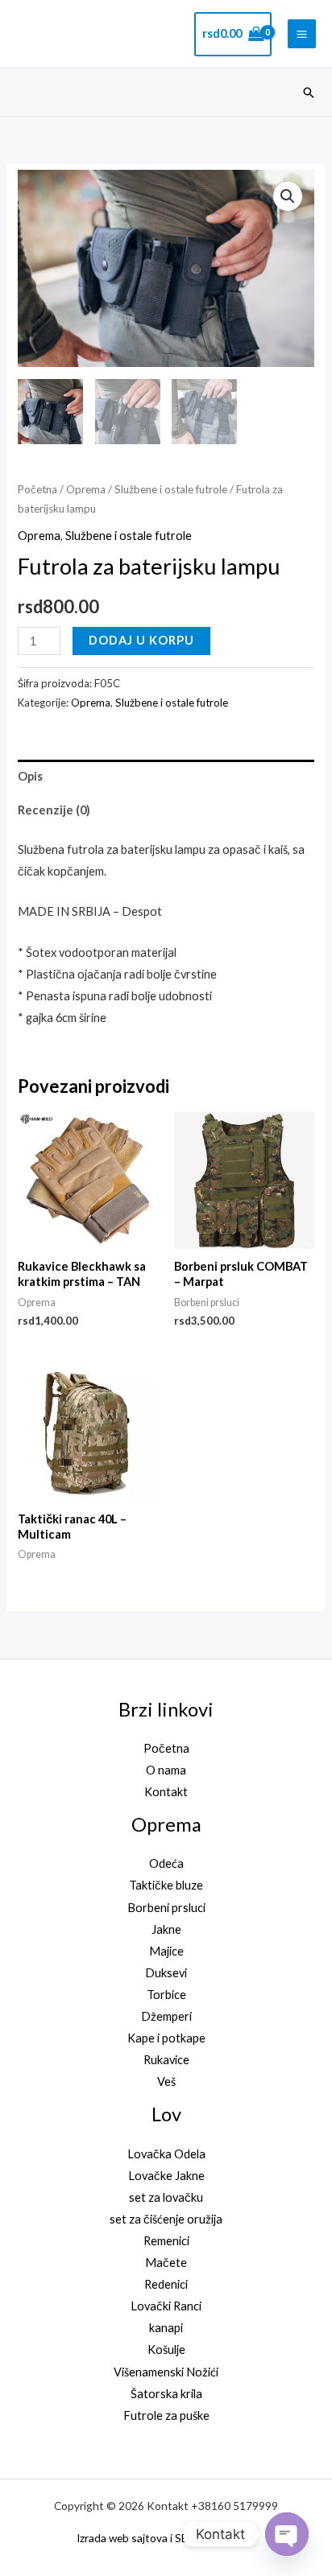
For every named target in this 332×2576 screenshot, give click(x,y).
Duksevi (166, 1973)
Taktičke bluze (166, 1885)
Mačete (166, 2263)
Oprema (86, 489)
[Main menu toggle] (302, 33)
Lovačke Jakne (166, 2176)
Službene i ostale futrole (171, 489)
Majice (166, 1951)
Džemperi (166, 2016)
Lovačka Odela (166, 2154)
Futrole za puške (166, 2415)
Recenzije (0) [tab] (54, 810)
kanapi (166, 2328)
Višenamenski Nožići (166, 2372)
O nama (166, 1770)
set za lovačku (166, 2197)
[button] (309, 93)
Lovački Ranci (166, 2306)
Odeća (166, 1863)
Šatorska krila (166, 2394)
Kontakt (166, 1792)
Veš (166, 2081)
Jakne (166, 1929)
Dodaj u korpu (141, 640)
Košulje (166, 2349)
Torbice (166, 1995)
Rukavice (166, 2060)
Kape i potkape (166, 2038)
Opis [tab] (30, 776)
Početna (37, 489)
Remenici (166, 2241)
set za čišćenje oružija (166, 2219)
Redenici (166, 2284)
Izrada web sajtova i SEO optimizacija (166, 2538)
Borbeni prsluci (166, 1908)
